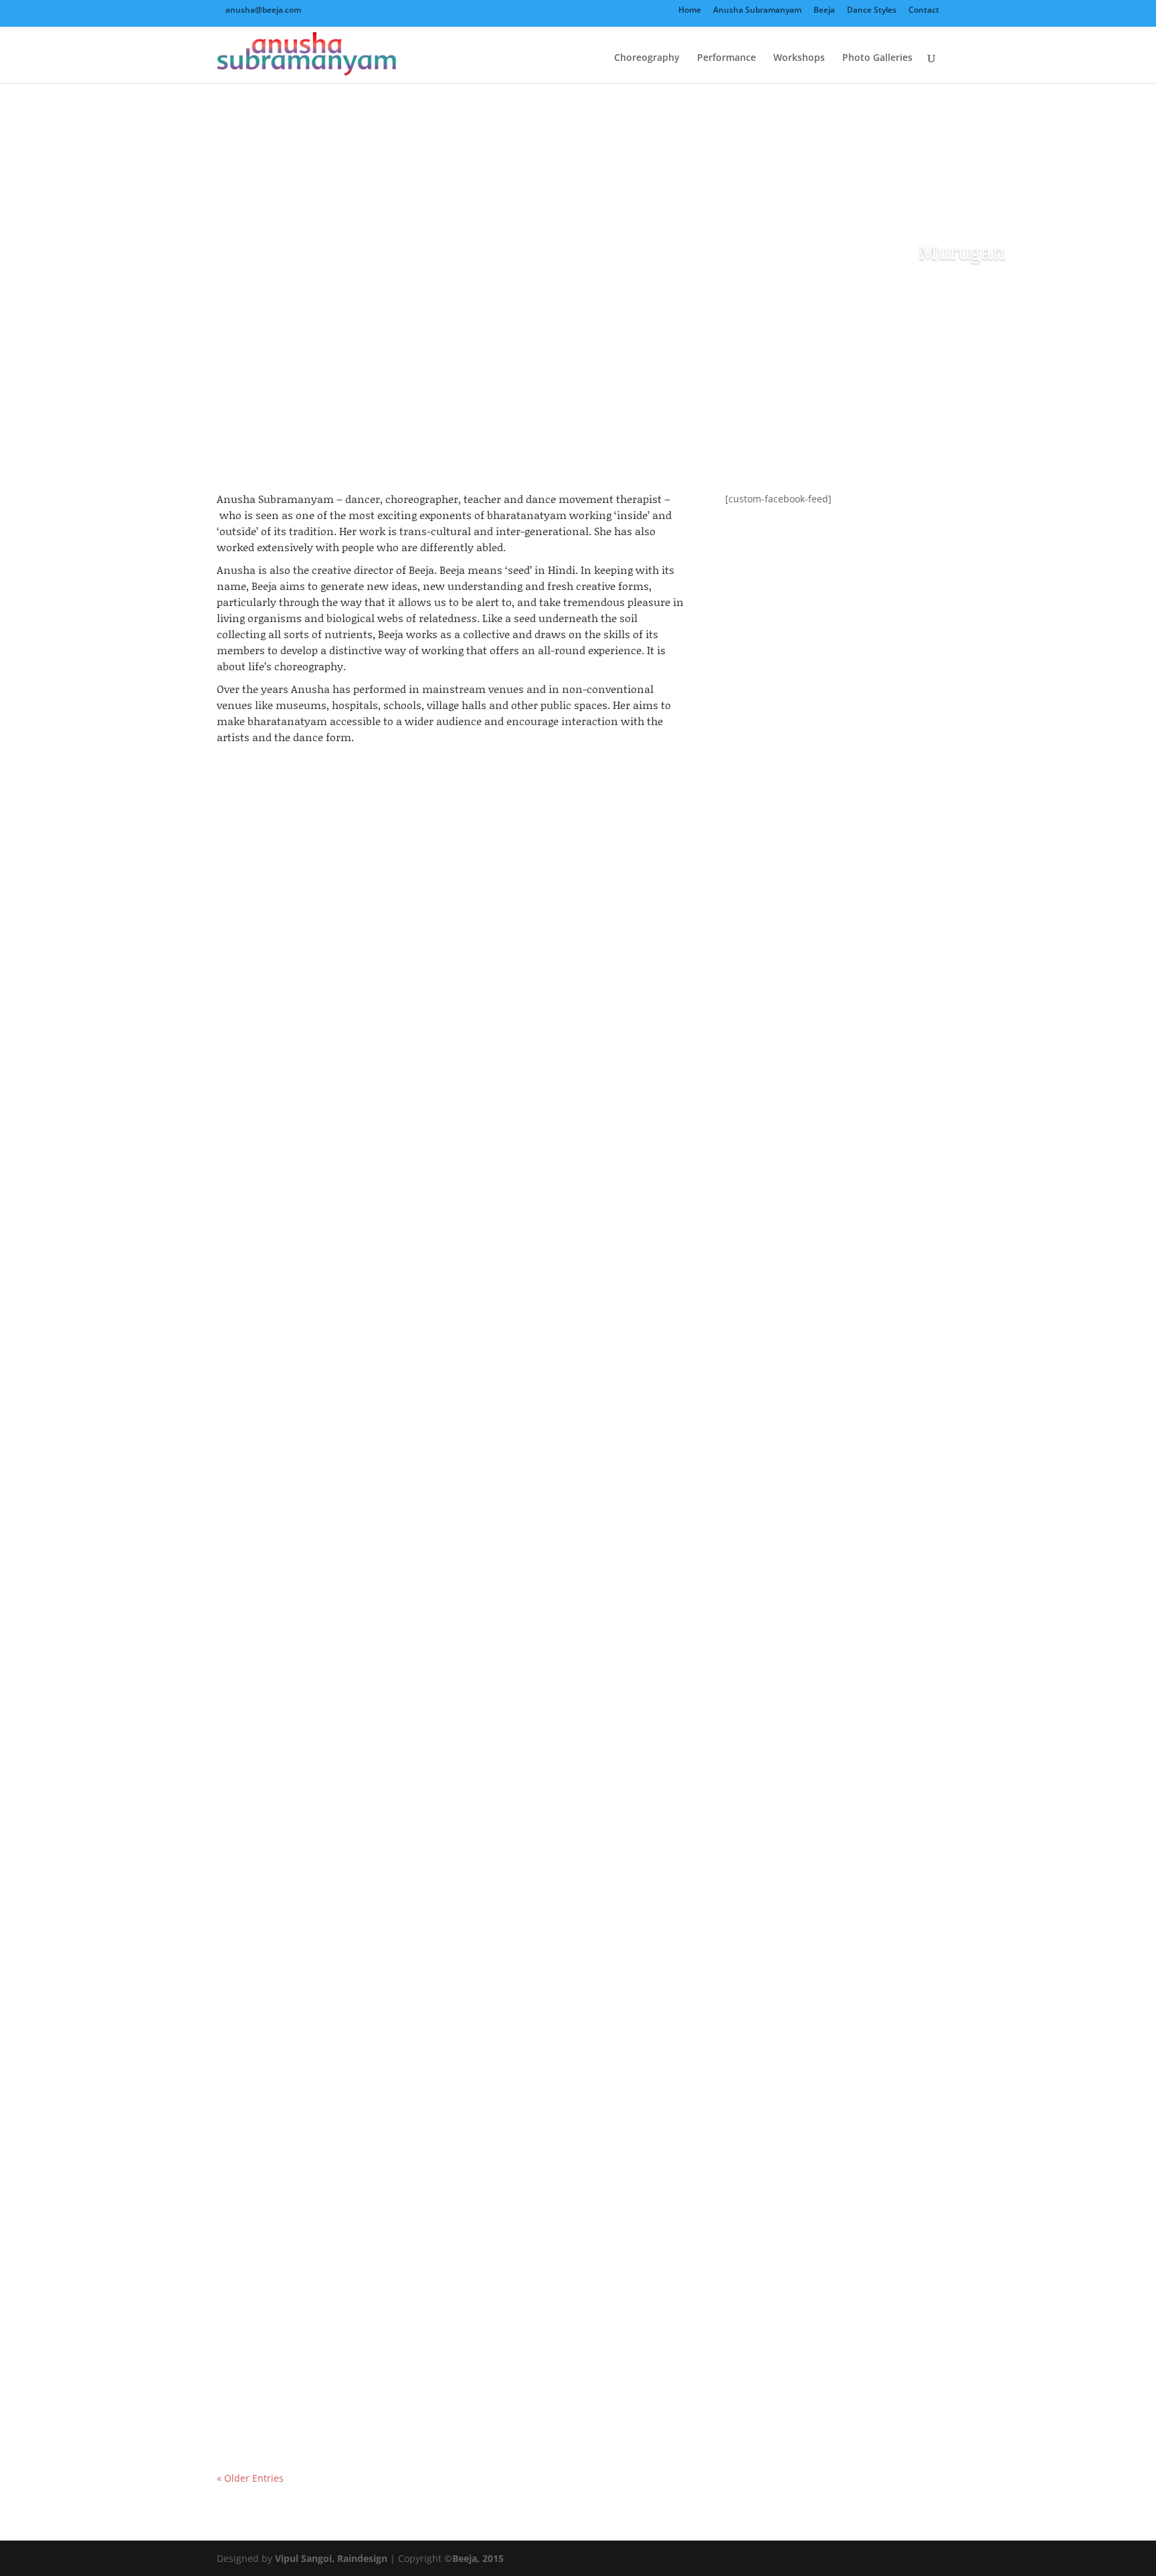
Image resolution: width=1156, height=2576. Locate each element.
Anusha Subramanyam (757, 11)
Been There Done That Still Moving (328, 1828)
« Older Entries (250, 2478)
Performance (727, 58)
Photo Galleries (877, 58)
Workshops (799, 58)
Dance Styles (872, 11)
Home (690, 11)
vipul (255, 1291)
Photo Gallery (374, 1291)
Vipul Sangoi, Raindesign (331, 2558)
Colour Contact (272, 2389)
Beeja (824, 11)
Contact (924, 11)
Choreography (647, 58)
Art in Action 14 (273, 1268)
